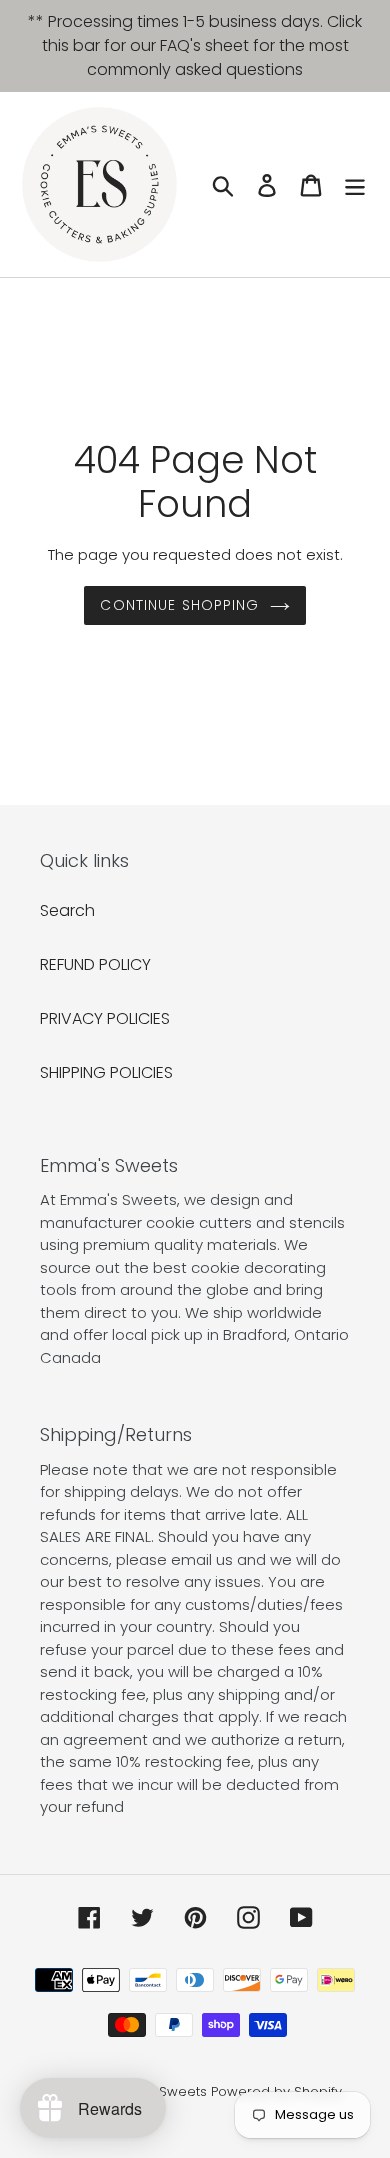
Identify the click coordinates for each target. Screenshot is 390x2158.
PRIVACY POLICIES (105, 1018)
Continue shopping (179, 605)
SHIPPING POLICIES (106, 1072)
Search (67, 910)
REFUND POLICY (95, 964)
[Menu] (355, 184)
